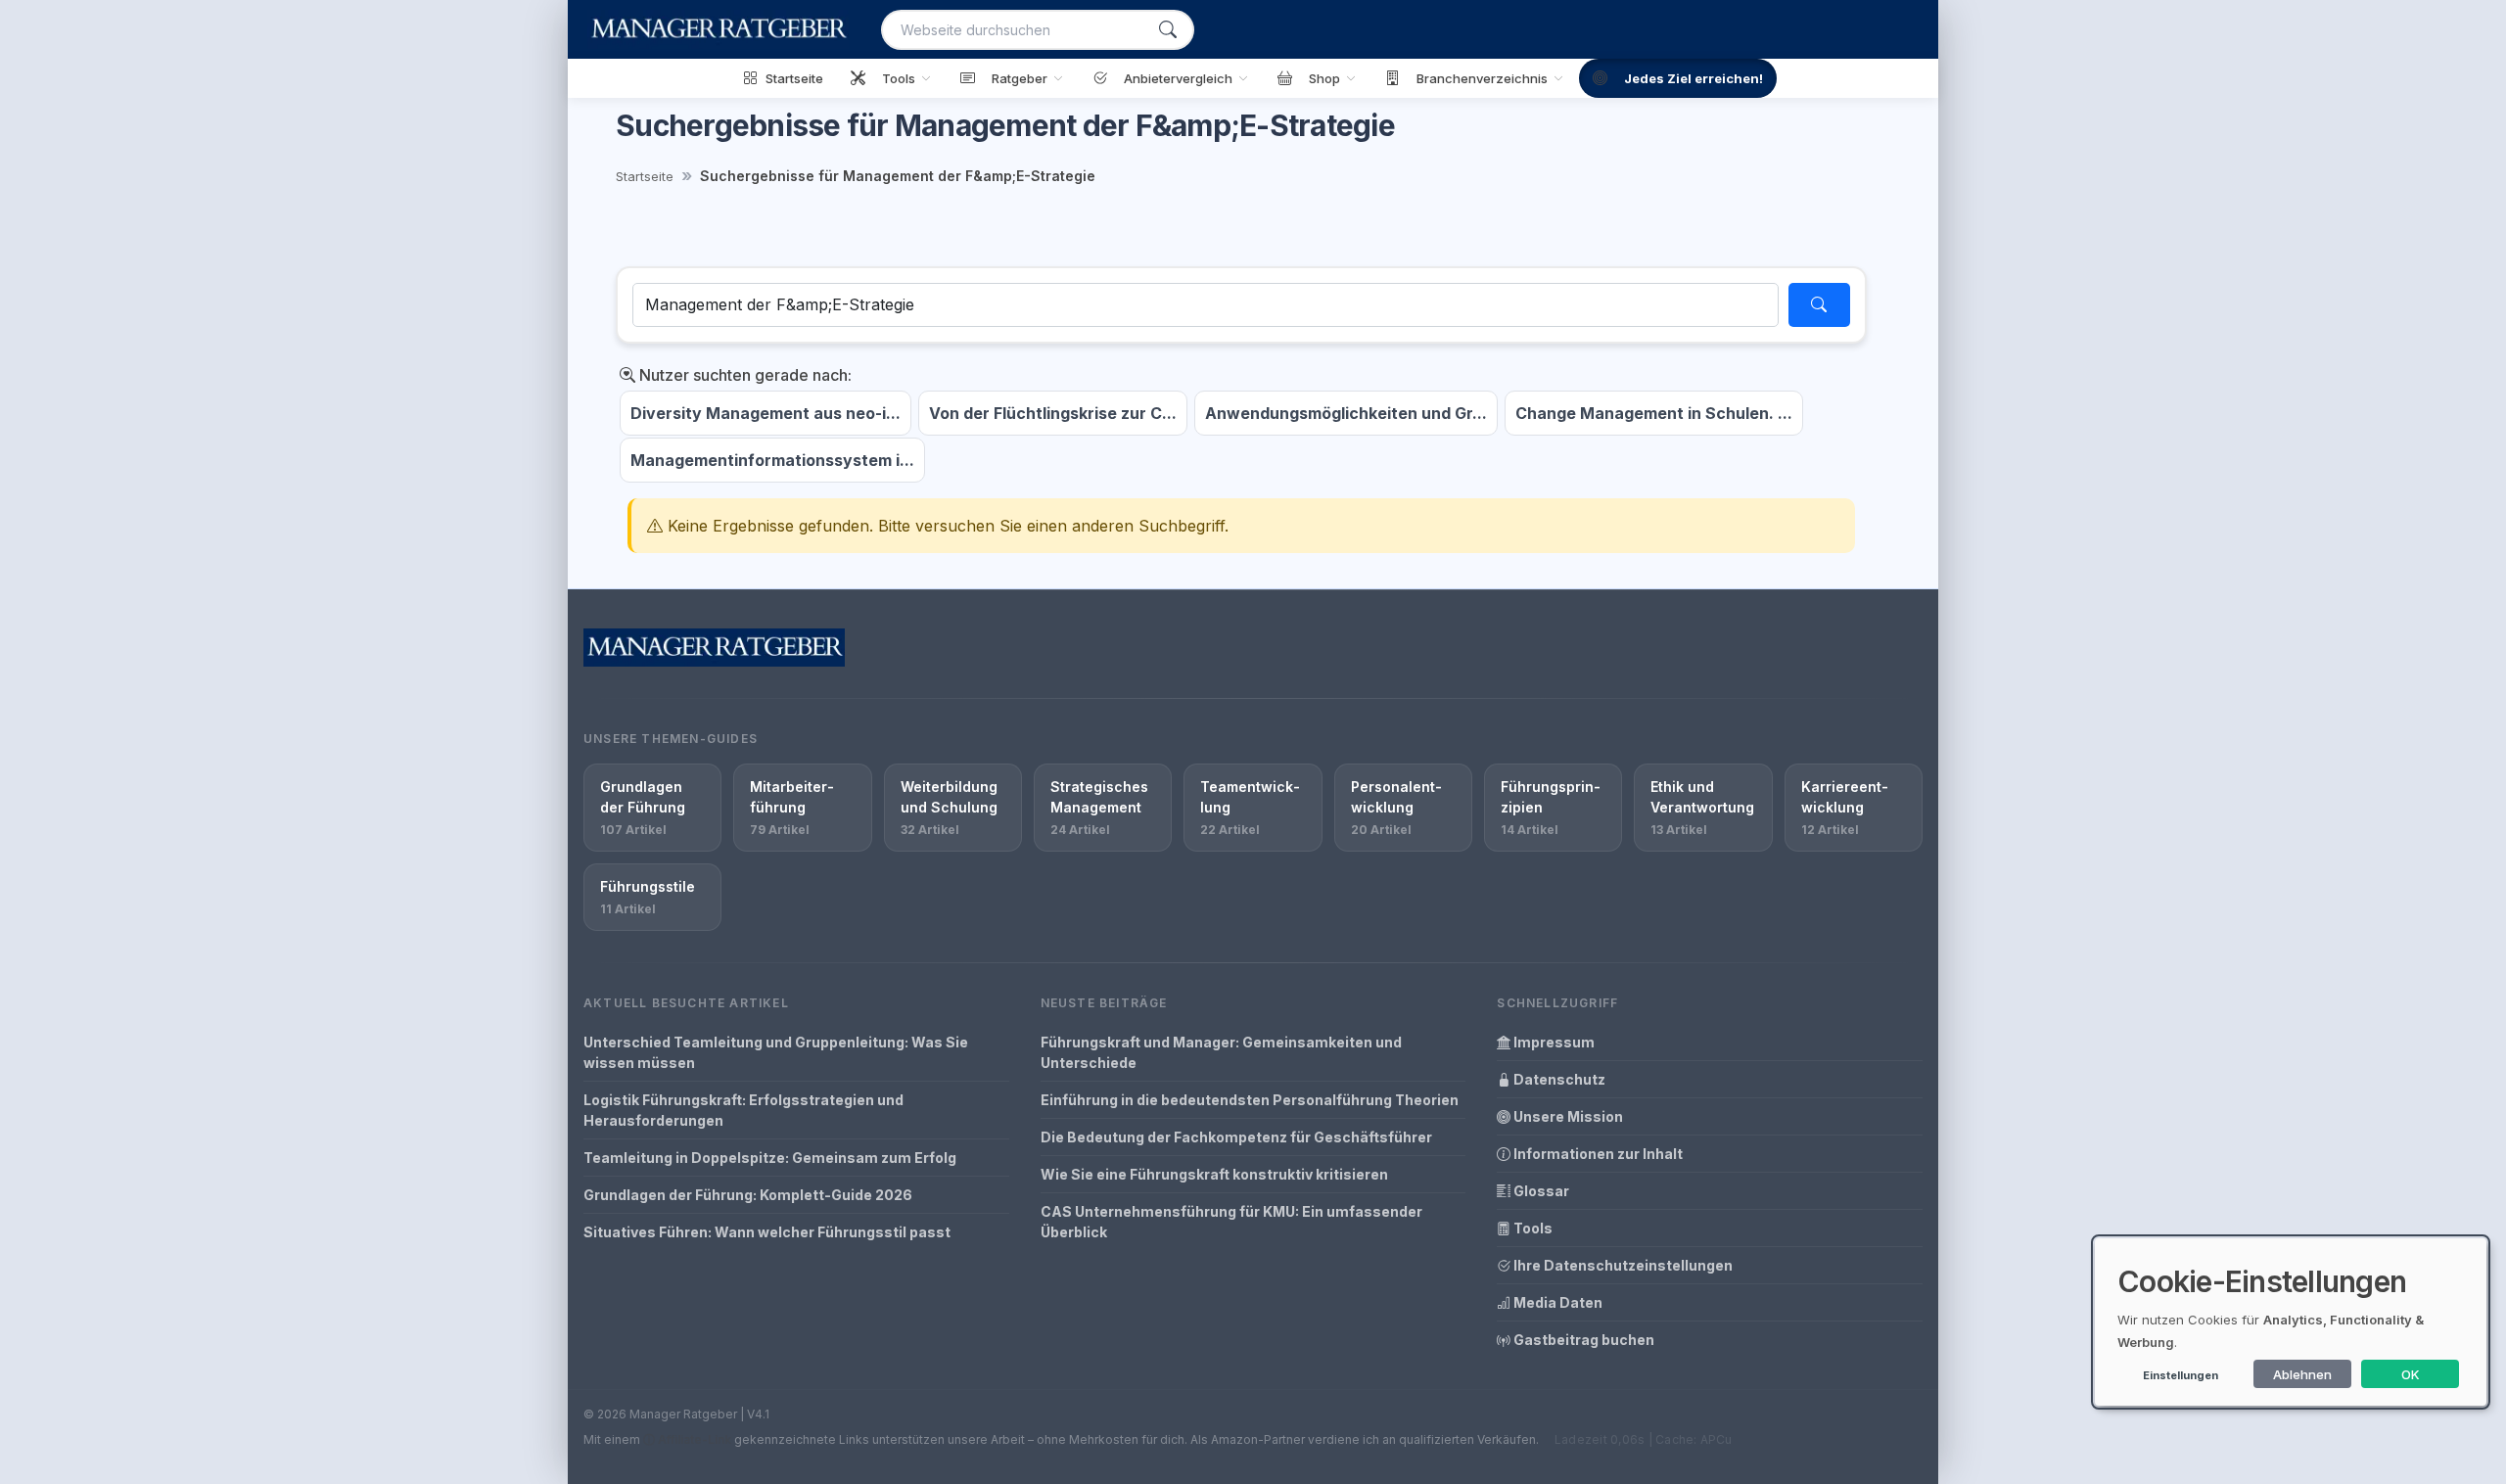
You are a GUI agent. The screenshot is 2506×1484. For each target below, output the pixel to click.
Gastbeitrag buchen (1582, 1340)
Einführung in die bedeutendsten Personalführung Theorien (1250, 1100)
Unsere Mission (1567, 1116)
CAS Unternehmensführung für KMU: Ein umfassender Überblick (1231, 1222)
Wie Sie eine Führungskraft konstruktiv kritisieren (1214, 1174)
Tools (1531, 1228)
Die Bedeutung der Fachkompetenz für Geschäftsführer (1236, 1137)
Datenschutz (1558, 1079)
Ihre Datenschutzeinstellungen (1622, 1265)
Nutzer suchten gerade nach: (743, 375)
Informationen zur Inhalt (1597, 1154)
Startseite (645, 176)
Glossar (1540, 1191)
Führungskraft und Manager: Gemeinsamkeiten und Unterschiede (1221, 1052)
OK (2411, 1374)
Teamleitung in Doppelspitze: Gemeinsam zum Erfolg (770, 1158)
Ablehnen (2302, 1374)
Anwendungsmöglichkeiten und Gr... (1346, 413)
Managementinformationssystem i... (772, 460)
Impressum (1553, 1042)
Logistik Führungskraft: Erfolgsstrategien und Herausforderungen (743, 1110)
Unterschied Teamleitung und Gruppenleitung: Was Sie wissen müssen (776, 1052)
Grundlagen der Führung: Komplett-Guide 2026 (748, 1195)
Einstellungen (2181, 1375)
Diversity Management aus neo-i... (766, 413)
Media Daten (1556, 1302)
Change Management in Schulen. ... (1654, 413)
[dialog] (2291, 1322)
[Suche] (1168, 30)
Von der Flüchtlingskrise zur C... (1053, 413)
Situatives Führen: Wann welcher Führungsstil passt (767, 1232)
